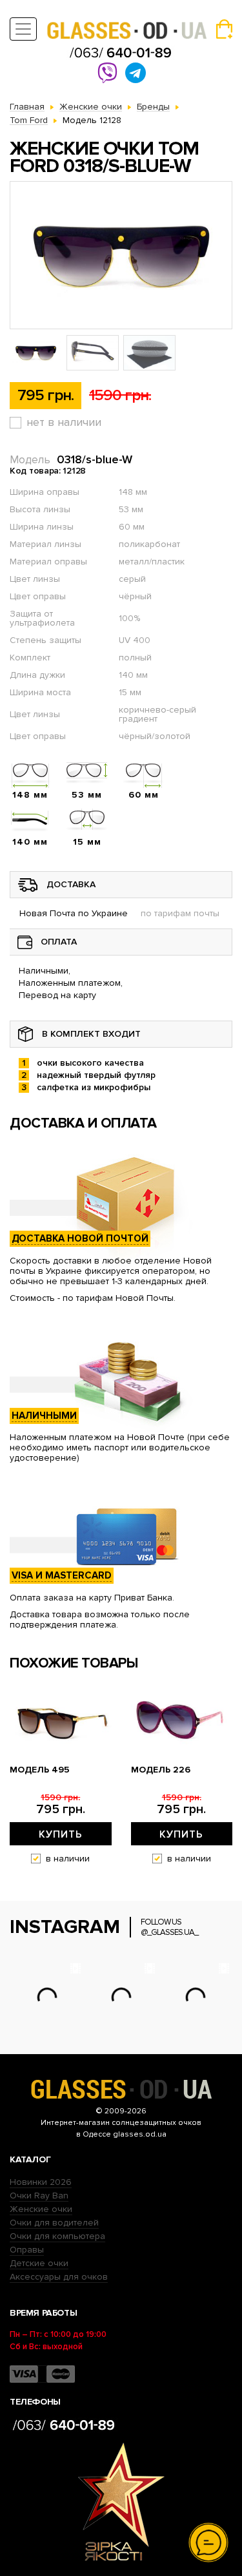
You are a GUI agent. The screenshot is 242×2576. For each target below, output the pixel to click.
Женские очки (41, 2209)
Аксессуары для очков (59, 2277)
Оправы (27, 2250)
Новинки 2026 (41, 2182)
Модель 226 (161, 1770)
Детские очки (39, 2263)
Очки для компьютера (57, 2236)
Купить (61, 1834)
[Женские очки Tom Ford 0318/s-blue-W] (121, 255)
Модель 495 (40, 1770)
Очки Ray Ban (39, 2196)
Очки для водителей (54, 2223)
